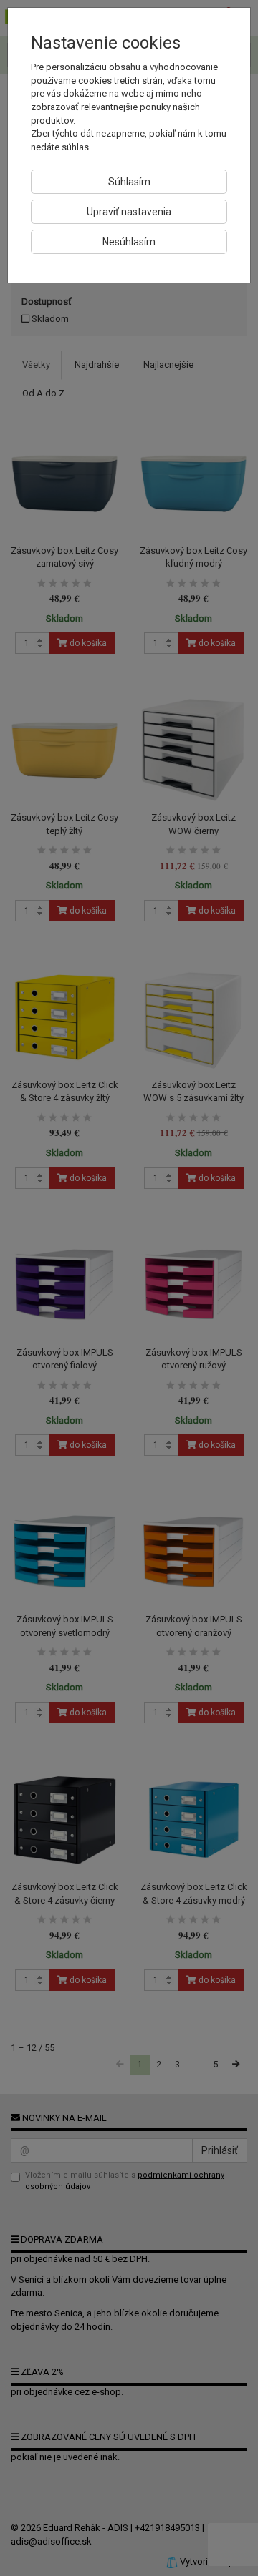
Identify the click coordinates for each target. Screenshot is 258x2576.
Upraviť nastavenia (129, 212)
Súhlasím (129, 182)
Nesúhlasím (129, 242)
